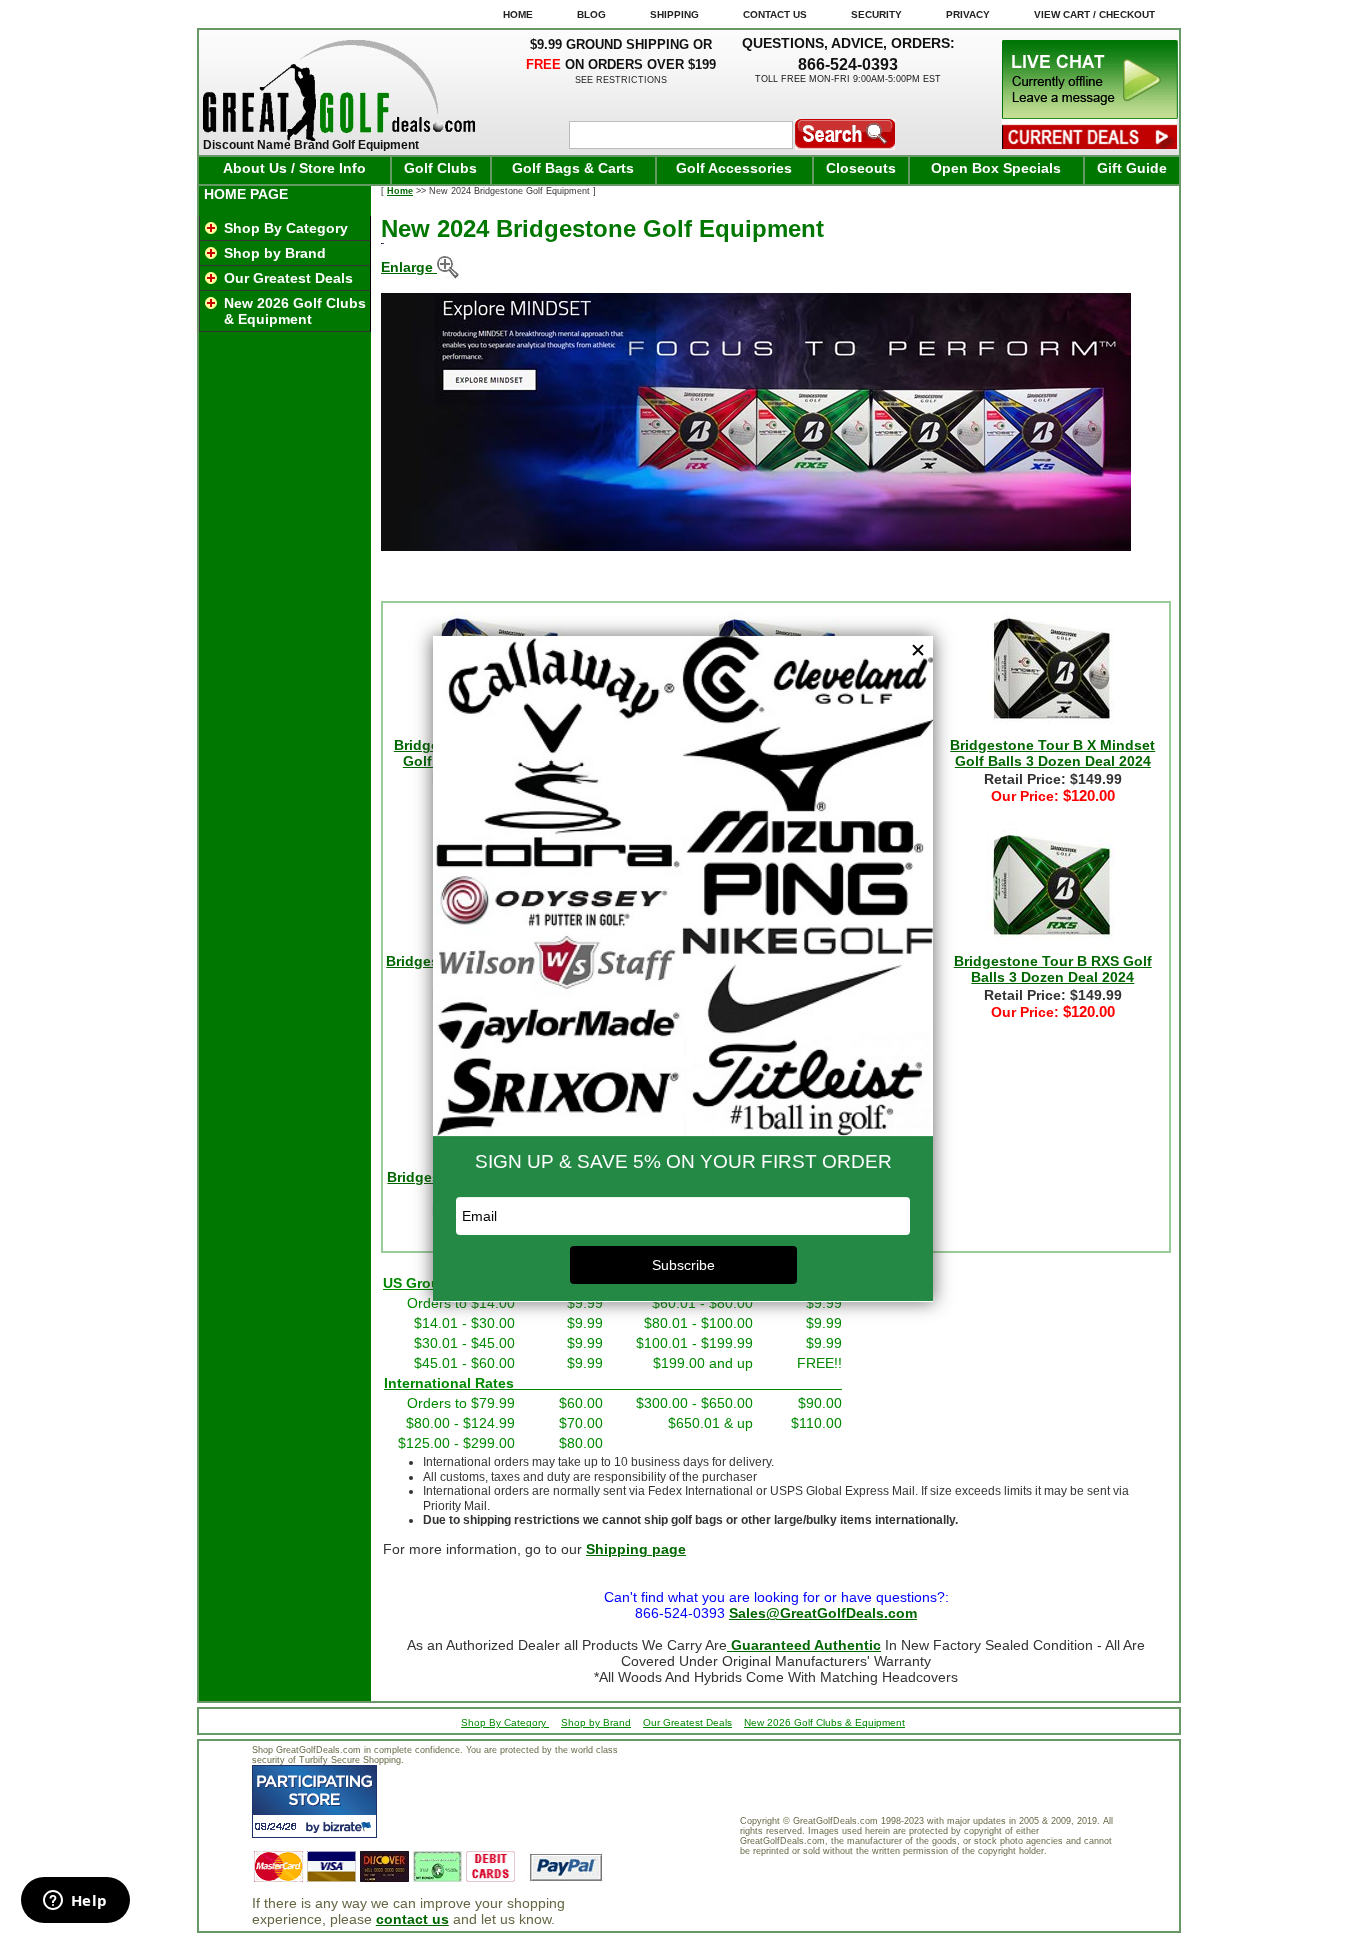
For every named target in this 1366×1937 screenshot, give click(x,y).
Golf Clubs (440, 168)
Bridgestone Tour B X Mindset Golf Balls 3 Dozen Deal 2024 (1052, 753)
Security (876, 14)
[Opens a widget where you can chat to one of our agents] (75, 1902)
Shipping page (636, 1549)
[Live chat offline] (1090, 114)
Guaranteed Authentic (804, 1645)
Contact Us (775, 14)
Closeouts (861, 168)
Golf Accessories (734, 168)
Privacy (968, 14)
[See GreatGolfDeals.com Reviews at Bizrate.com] (314, 1801)
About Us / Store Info (294, 168)
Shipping (674, 14)
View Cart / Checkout (1094, 14)
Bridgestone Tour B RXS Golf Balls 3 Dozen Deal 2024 (1053, 969)
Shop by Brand (275, 253)
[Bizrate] (349, 1826)
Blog (591, 14)
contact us (412, 1919)
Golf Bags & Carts (573, 168)
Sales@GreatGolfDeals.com (823, 1613)
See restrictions (621, 80)
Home (400, 191)
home (518, 14)
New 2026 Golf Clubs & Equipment (295, 311)
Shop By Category (286, 228)
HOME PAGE (246, 194)
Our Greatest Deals (288, 278)
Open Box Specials (996, 168)
